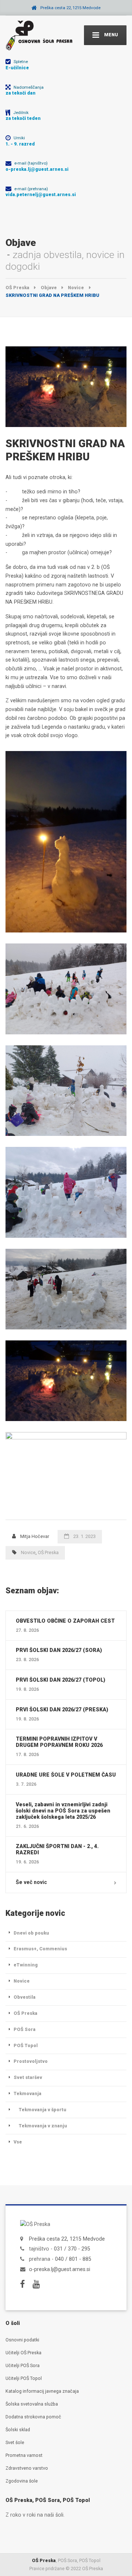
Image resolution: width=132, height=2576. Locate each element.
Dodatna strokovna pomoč (33, 2417)
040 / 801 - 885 (73, 2259)
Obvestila (25, 1997)
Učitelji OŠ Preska (23, 2353)
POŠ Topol (26, 2045)
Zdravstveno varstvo (27, 2468)
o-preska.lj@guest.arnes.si (60, 2269)
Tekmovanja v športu (43, 2110)
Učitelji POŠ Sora (23, 2365)
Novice (28, 1552)
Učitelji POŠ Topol (24, 2378)
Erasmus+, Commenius (40, 1949)
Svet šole (15, 2442)
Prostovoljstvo (31, 2061)
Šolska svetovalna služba (32, 2404)
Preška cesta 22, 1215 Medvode (67, 2239)
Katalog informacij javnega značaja (42, 2391)
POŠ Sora (25, 2029)
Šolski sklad (18, 2430)
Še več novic (31, 1882)
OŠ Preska (48, 1552)
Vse (18, 2142)
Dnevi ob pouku (31, 1933)
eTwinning (26, 1965)
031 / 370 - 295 (72, 2249)
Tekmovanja (27, 2093)
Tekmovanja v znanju (43, 2126)
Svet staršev (28, 2077)
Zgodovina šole (22, 2481)
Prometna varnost (24, 2455)
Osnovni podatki (22, 2340)
